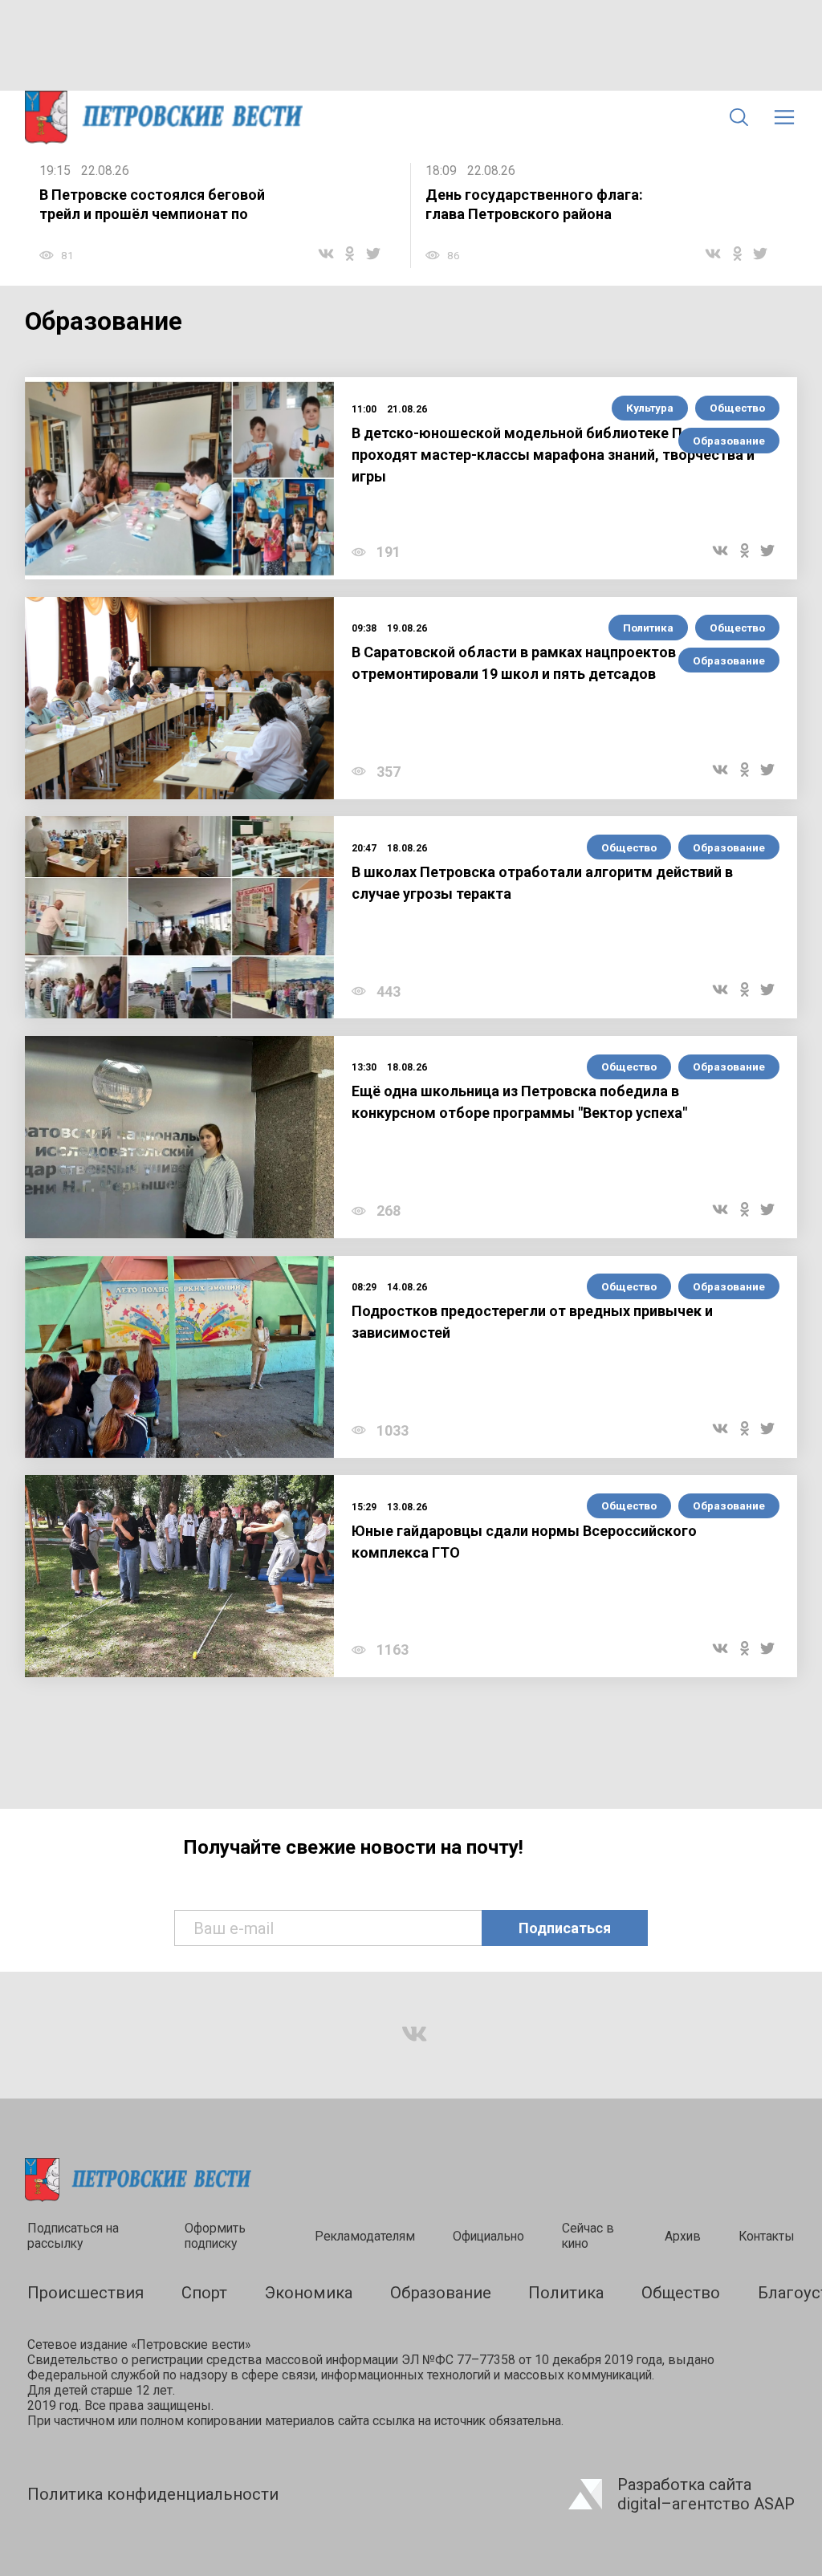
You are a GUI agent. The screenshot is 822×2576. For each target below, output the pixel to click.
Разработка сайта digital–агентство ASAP (706, 2494)
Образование (729, 441)
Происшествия (85, 2293)
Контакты (767, 2236)
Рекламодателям (365, 2236)
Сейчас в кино (588, 2236)
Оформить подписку (215, 2236)
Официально (488, 2236)
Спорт (204, 2293)
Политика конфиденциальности (153, 2494)
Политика (648, 628)
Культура (650, 408)
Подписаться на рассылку (73, 2236)
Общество (737, 408)
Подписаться (565, 1928)
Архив (683, 2236)
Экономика (309, 2293)
